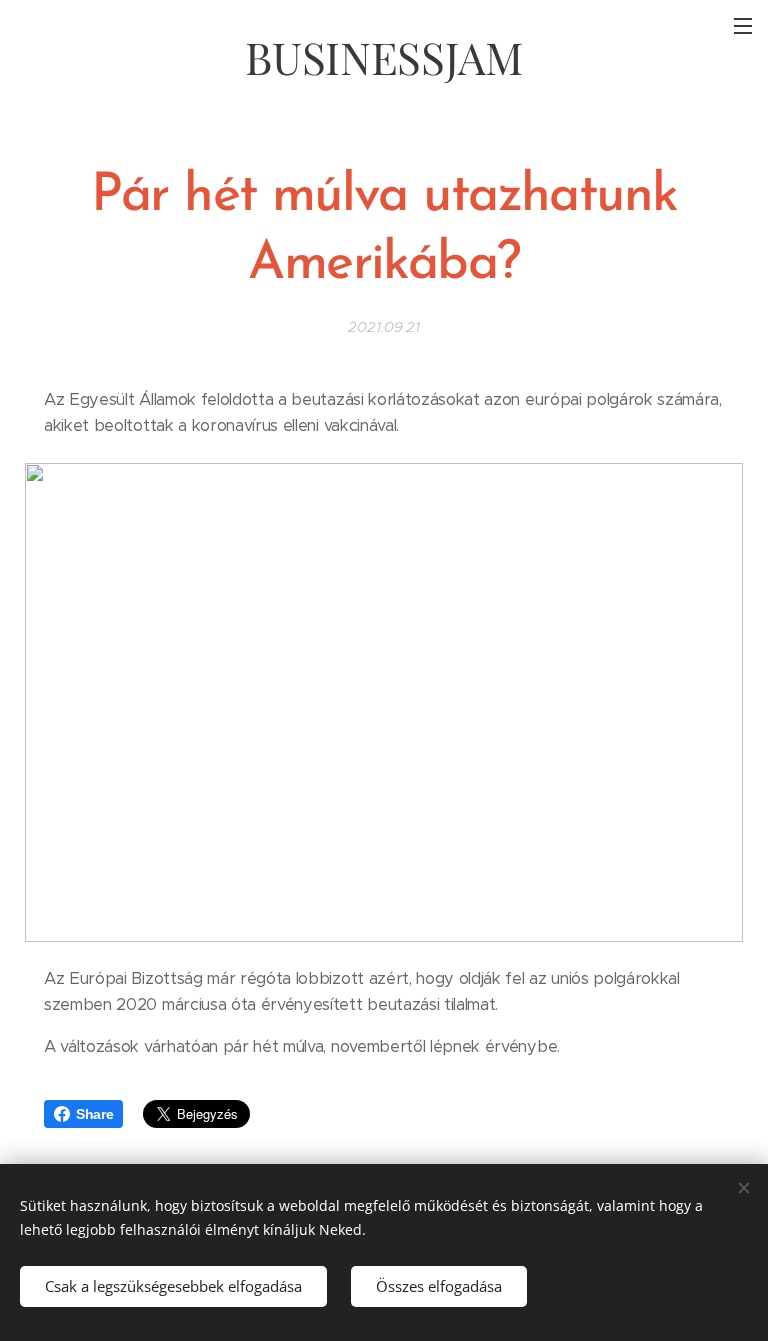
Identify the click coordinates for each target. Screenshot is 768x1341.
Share (94, 1114)
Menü (743, 25)
